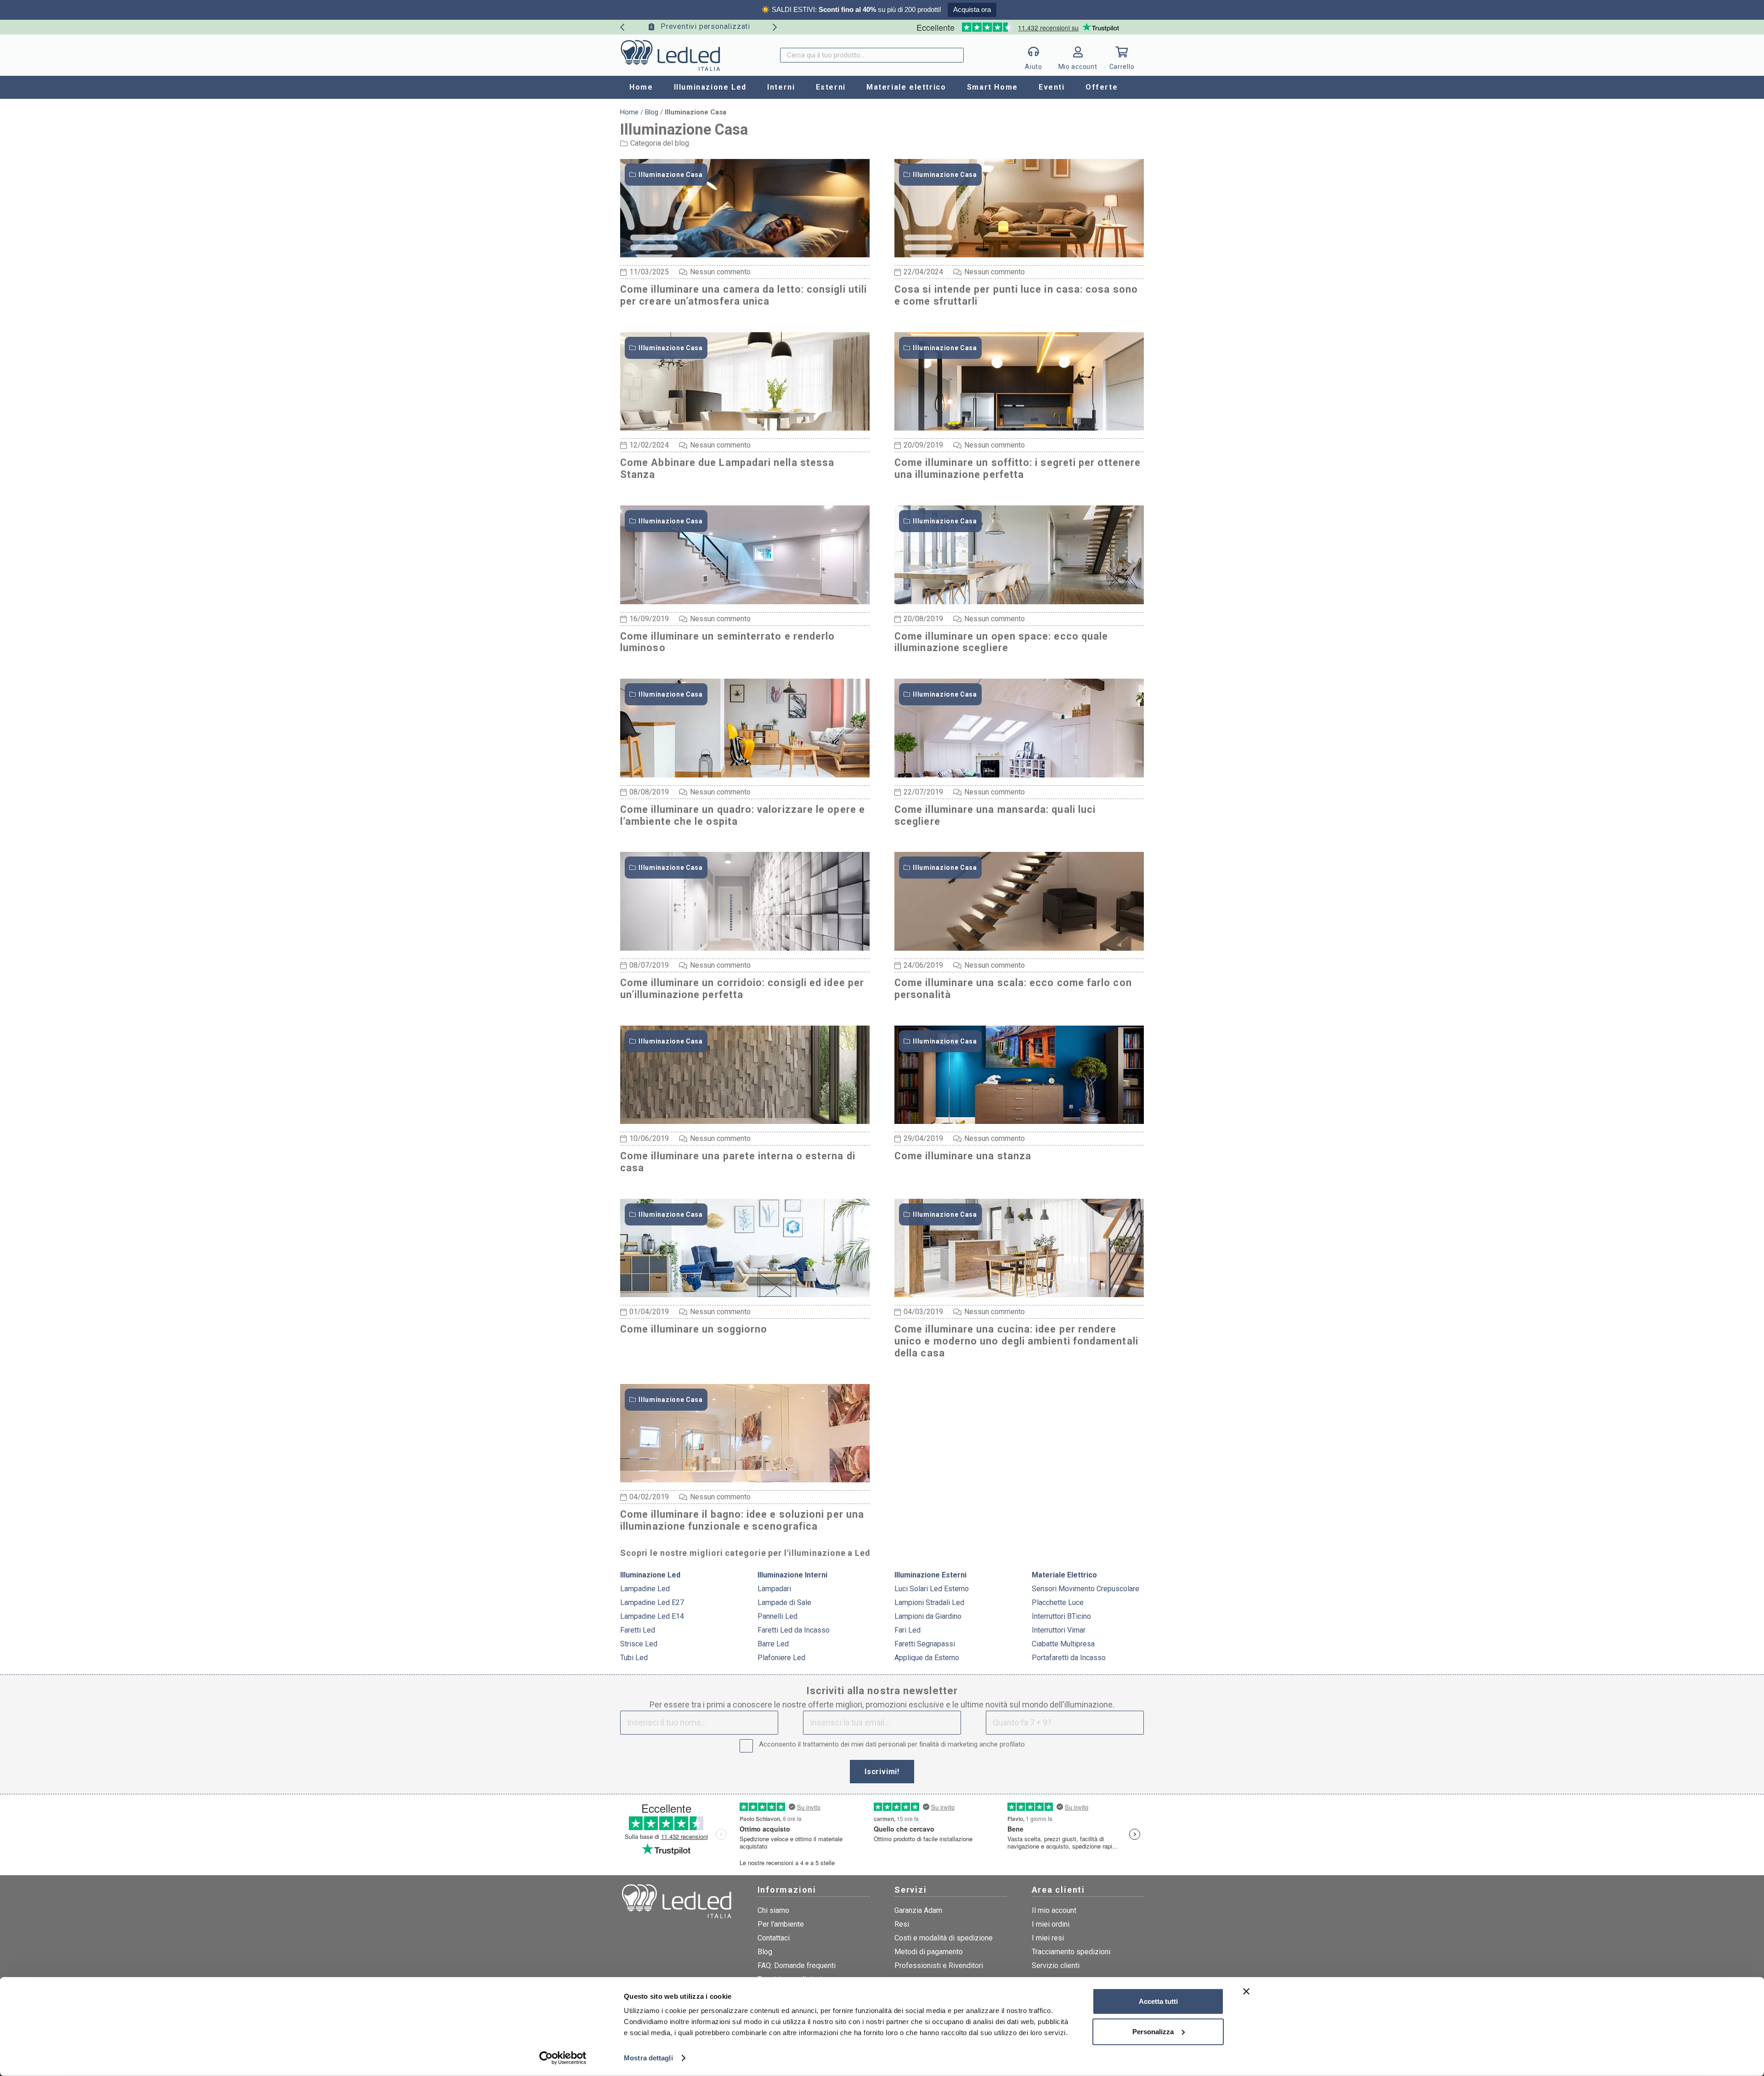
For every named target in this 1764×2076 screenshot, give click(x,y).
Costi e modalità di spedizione (944, 1938)
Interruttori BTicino (1061, 1616)
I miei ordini (1051, 1924)
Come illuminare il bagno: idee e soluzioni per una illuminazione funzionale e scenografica (742, 1520)
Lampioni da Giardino (928, 1616)
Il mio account (1054, 1910)
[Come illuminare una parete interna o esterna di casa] (745, 1121)
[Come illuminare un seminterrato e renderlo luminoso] (745, 601)
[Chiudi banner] (1246, 1991)
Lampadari (774, 1589)
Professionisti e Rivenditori (939, 1965)
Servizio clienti (1056, 1965)
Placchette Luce (1058, 1602)
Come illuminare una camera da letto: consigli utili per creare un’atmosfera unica (743, 295)
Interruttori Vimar (1059, 1630)
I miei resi (1048, 1938)
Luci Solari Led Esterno (932, 1589)
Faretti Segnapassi (925, 1644)
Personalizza (1153, 2031)
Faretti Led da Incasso (794, 1630)
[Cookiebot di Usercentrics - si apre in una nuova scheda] (563, 2058)
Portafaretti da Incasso (1069, 1658)
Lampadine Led (645, 1589)
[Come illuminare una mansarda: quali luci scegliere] (1019, 774)
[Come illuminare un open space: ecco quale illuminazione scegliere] (1019, 601)
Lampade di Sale (784, 1602)
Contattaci (774, 1938)
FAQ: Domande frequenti (797, 1965)
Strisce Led (639, 1644)
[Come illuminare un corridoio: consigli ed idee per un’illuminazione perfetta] (745, 948)
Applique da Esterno (927, 1658)
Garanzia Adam (918, 1910)
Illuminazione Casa (671, 175)
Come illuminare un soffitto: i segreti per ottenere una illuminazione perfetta (1018, 468)
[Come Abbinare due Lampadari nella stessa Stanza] (745, 428)
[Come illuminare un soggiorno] (745, 1294)
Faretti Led (638, 1630)
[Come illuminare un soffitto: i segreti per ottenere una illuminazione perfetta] (1019, 428)
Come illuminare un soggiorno (694, 1329)
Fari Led (907, 1630)
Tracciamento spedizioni (1071, 1952)
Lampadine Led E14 (652, 1616)
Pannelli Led (777, 1616)
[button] (751, 87)
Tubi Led (634, 1658)
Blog (652, 112)
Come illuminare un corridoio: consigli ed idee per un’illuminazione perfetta (742, 989)
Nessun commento (720, 272)
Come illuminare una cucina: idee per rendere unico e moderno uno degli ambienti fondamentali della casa (1016, 1341)
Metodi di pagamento (929, 1952)
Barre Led (773, 1644)
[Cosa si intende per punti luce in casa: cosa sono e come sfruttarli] (1019, 254)
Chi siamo (773, 1910)
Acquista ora (972, 9)
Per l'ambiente (781, 1924)
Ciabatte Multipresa (1063, 1644)
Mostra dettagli (648, 2058)
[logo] (670, 55)
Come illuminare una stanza (963, 1156)
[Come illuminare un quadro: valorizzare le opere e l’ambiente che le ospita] (745, 774)
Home (629, 112)
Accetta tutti (1158, 2001)
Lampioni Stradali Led (929, 1602)
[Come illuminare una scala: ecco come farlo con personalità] (1019, 948)
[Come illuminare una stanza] (1019, 1121)
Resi (902, 1924)
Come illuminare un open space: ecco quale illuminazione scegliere (1001, 642)
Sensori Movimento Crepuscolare (1086, 1589)
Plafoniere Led (781, 1658)
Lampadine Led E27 (652, 1602)
